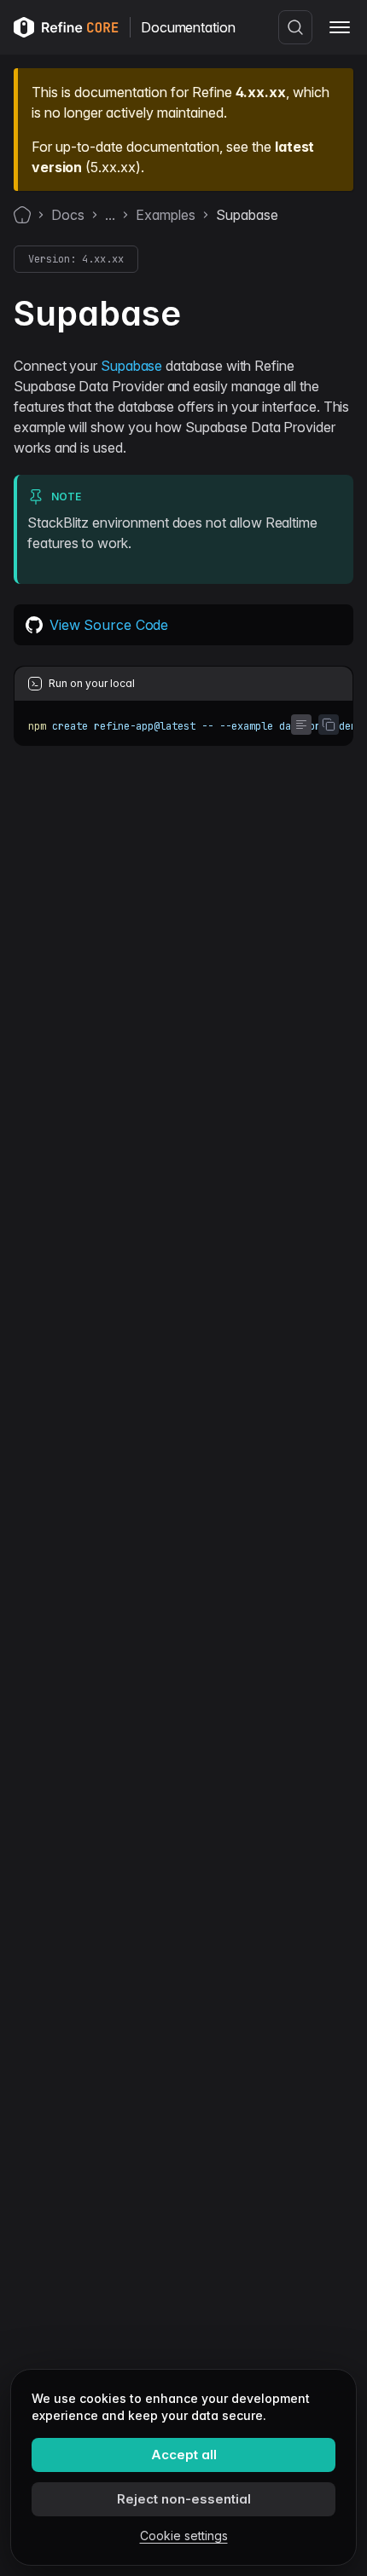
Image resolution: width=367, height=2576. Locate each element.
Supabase (131, 366)
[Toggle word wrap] (301, 725)
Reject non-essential (184, 2499)
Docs (68, 215)
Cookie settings (184, 2536)
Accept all (184, 2455)
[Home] (22, 215)
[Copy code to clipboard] (329, 725)
